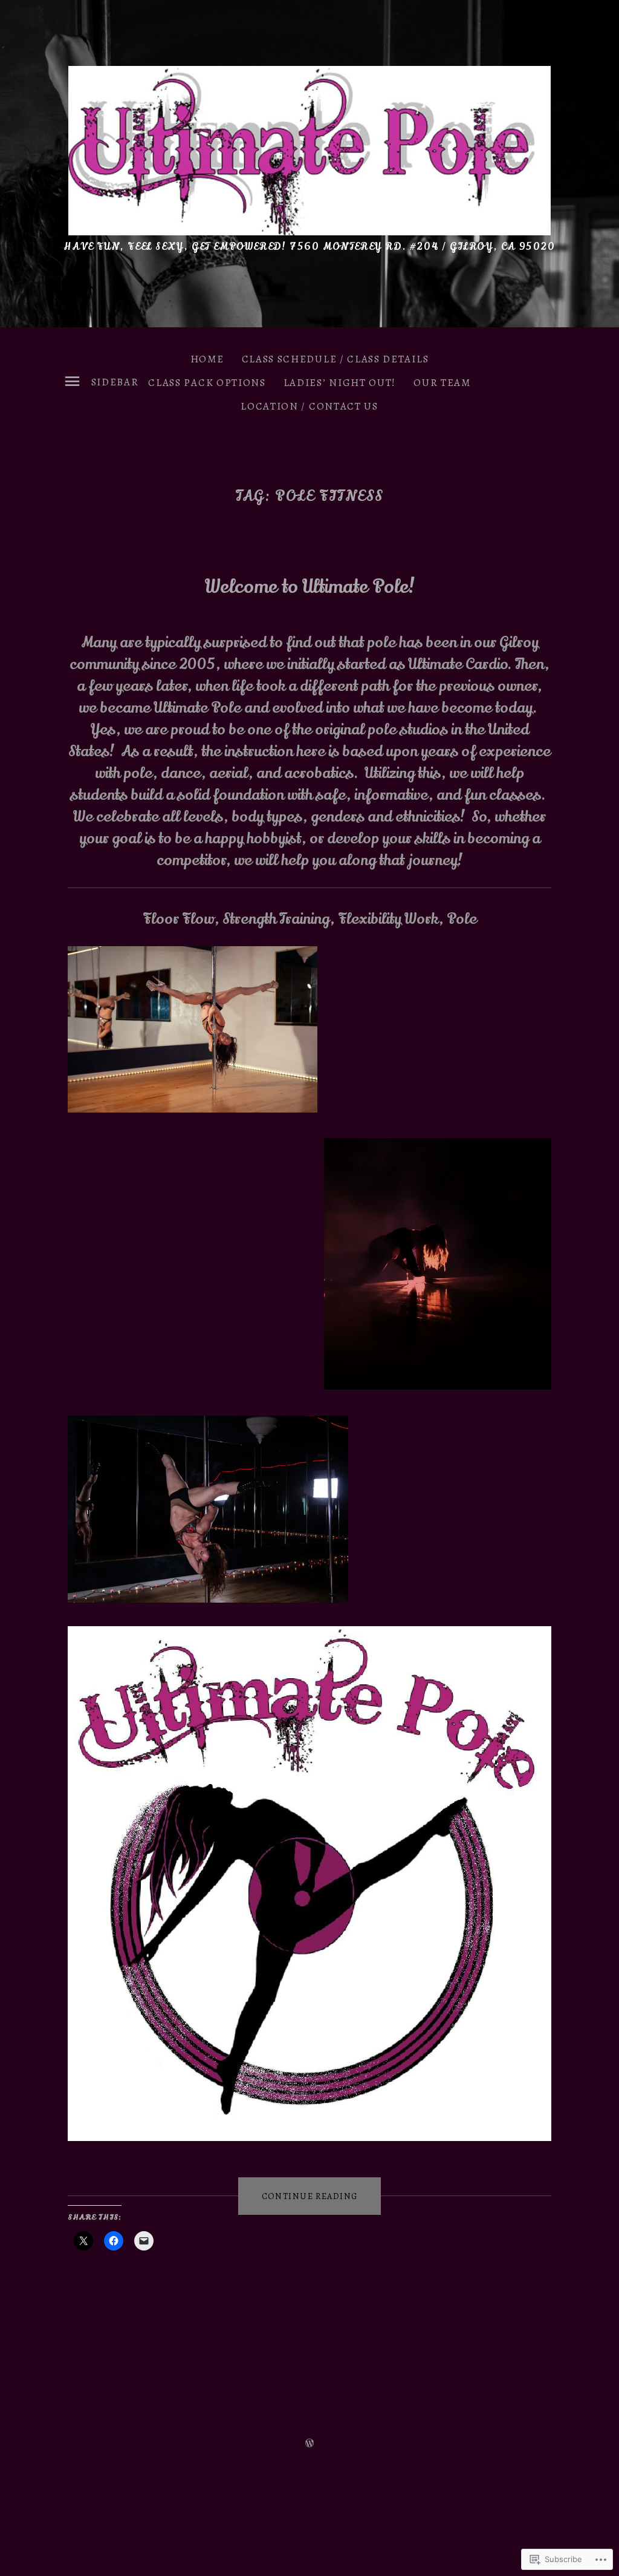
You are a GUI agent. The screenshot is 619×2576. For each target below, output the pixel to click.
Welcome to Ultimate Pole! (310, 587)
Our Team (442, 383)
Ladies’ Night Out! (340, 383)
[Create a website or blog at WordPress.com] (309, 2442)
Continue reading (298, 2196)
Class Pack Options (207, 383)
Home (207, 359)
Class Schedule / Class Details (335, 359)
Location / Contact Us (309, 406)
